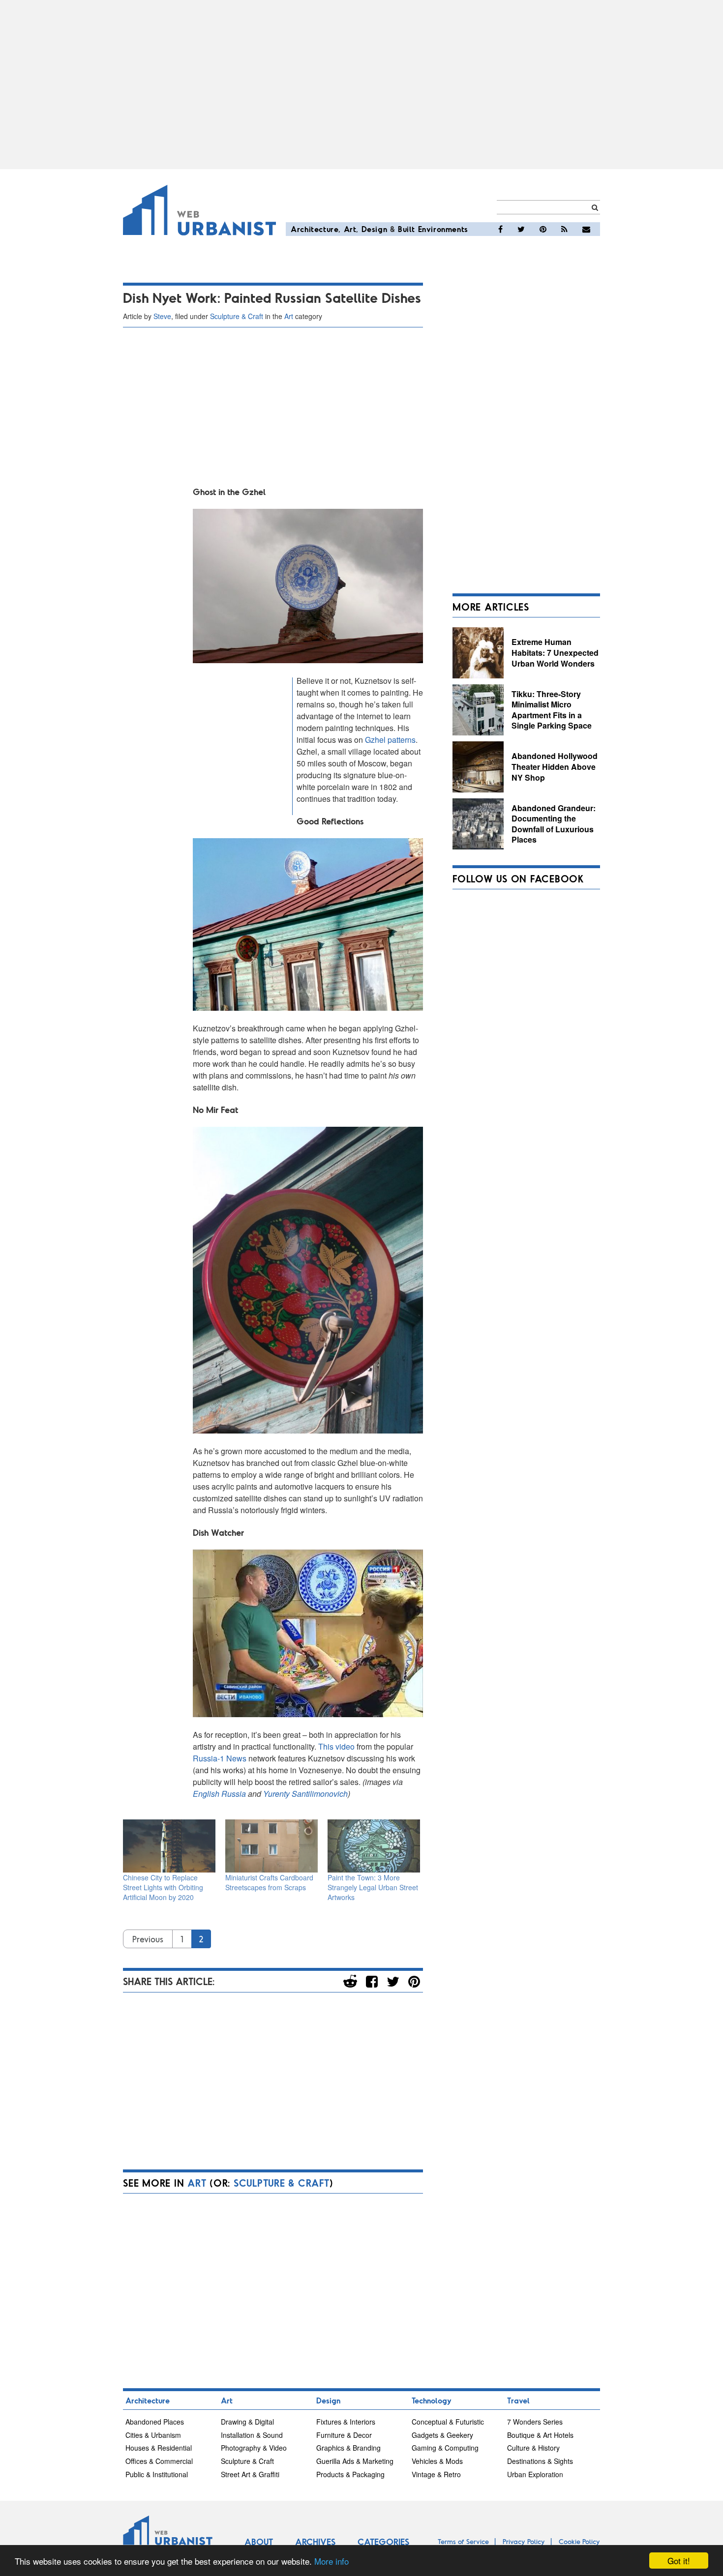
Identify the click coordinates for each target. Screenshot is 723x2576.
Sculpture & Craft (237, 316)
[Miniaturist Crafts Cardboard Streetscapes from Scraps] (271, 1846)
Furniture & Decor (344, 2435)
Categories (383, 2542)
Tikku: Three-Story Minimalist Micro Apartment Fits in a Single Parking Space (552, 710)
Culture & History (533, 2448)
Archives (315, 2542)
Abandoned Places (155, 2422)
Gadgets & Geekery (442, 2435)
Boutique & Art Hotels (540, 2435)
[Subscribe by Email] (586, 229)
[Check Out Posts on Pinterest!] (543, 229)
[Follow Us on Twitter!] (521, 229)
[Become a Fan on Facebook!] (500, 229)
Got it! (679, 2561)
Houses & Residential (159, 2448)
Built (407, 229)
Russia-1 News (220, 1758)
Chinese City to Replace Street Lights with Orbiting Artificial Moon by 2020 (163, 1887)
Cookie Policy (579, 2541)
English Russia (219, 1794)
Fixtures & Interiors (346, 2422)
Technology (432, 2400)
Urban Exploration (535, 2474)
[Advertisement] (361, 85)
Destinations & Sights (540, 2461)
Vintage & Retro (436, 2474)
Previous (148, 1939)
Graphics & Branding (348, 2448)
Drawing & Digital (247, 2422)
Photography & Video (254, 2448)
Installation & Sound (252, 2435)
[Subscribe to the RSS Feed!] (564, 229)
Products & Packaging (350, 2474)
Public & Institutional (157, 2474)
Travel (518, 2400)
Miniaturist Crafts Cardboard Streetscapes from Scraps (269, 1882)
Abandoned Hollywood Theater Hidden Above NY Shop (555, 766)
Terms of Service (463, 2541)
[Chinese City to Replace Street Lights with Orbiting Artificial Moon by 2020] (169, 1846)
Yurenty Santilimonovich (305, 1794)
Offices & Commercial (159, 2461)
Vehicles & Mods (437, 2461)
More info (331, 2561)
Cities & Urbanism (153, 2435)
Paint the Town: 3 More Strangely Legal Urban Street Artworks (373, 1887)
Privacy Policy (524, 2541)
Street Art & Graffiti (250, 2474)
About (259, 2542)
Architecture (315, 229)
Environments (443, 229)
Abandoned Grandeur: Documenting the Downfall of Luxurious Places (554, 824)
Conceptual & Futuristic (448, 2422)
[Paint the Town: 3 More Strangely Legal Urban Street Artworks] (374, 1846)
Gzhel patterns (390, 740)
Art (350, 229)
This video (336, 1746)
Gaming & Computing (445, 2448)
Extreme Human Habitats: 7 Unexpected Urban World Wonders (555, 652)
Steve (162, 316)
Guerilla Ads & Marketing (355, 2461)
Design (375, 229)
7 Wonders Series (535, 2422)
